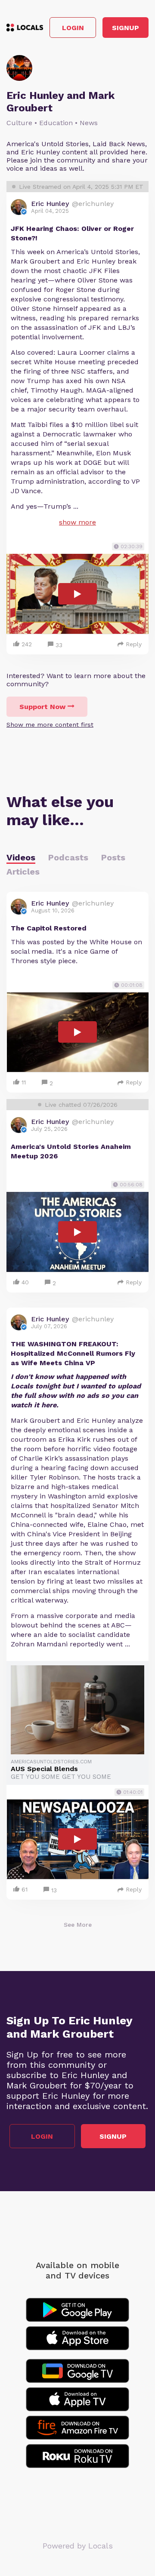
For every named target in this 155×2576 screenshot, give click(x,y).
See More (78, 1925)
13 (54, 1890)
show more (77, 522)
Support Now (42, 707)
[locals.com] (25, 28)
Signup (126, 28)
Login (73, 28)
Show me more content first (50, 725)
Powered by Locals (78, 2546)
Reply (134, 644)
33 (59, 645)
